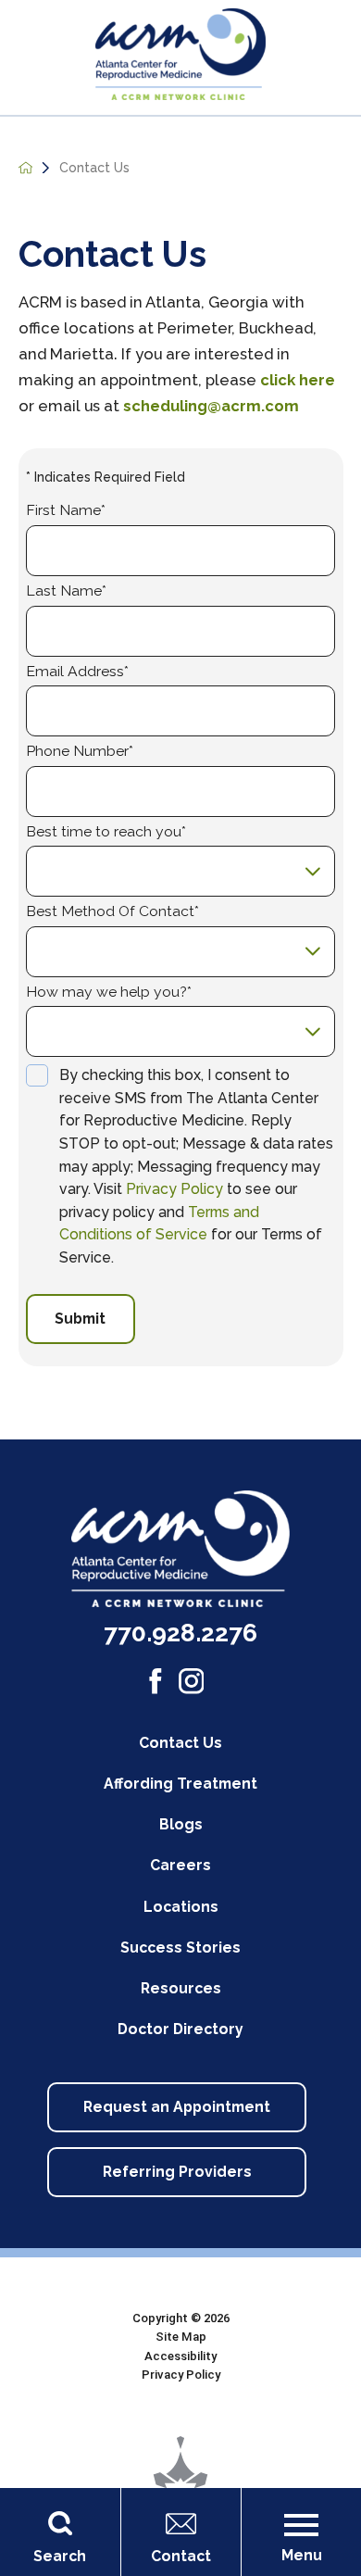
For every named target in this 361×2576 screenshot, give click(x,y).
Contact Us (180, 1743)
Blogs (181, 1824)
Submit (80, 1319)
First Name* (66, 510)
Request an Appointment (177, 2107)
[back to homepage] (26, 168)
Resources (181, 1988)
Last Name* (66, 591)
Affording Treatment (180, 1784)
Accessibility (180, 2356)
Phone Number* (80, 751)
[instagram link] (192, 1681)
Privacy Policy (174, 1189)
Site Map (181, 2337)
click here (298, 380)
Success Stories (180, 1948)
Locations (181, 1907)
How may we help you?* (109, 992)
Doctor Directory (180, 2029)
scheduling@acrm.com (211, 406)
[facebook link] (156, 1681)
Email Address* (77, 672)
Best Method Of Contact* (112, 911)
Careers (180, 1865)
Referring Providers (177, 2172)
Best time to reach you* (106, 832)
